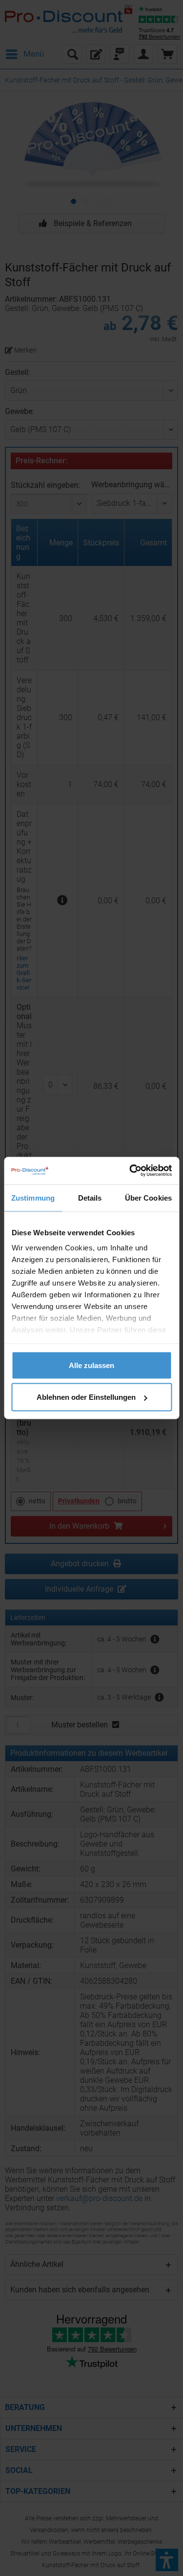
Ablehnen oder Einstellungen (86, 1397)
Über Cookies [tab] (148, 1197)
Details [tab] (90, 1197)
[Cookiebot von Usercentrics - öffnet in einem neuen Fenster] (130, 1171)
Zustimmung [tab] (33, 1197)
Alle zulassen (91, 1365)
